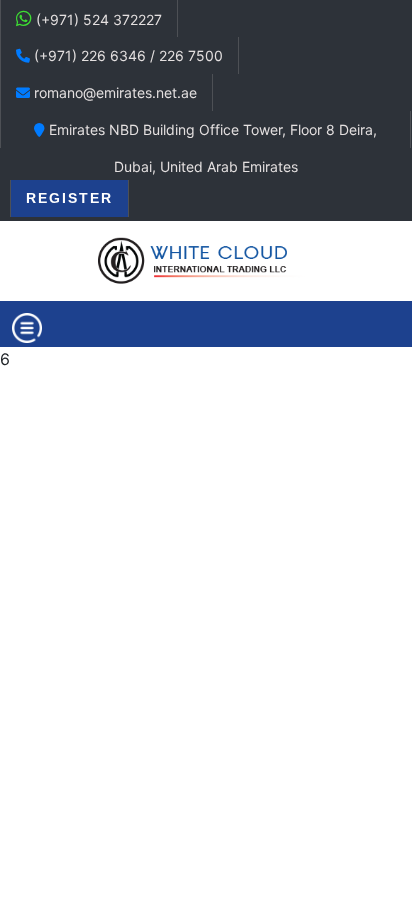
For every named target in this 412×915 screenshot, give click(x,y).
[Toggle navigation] (27, 328)
